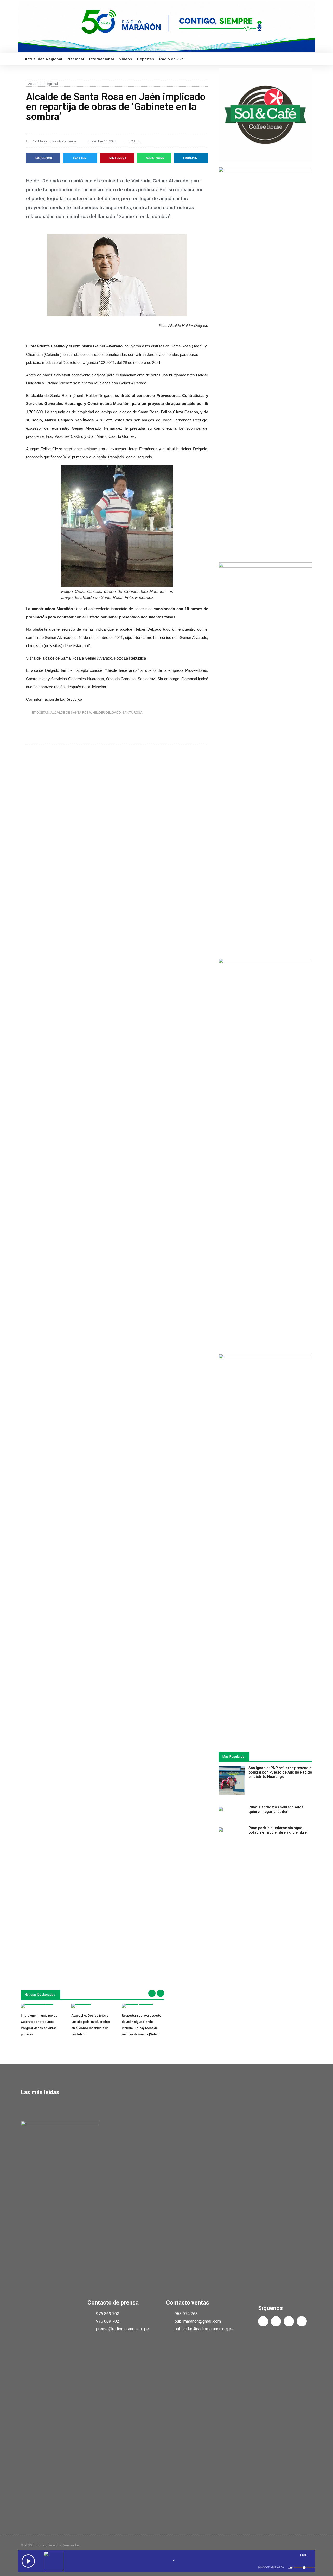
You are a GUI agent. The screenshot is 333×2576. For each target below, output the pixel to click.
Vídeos (126, 59)
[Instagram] (302, 2321)
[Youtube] (289, 2321)
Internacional (102, 59)
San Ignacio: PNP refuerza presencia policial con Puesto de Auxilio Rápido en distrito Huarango (280, 1772)
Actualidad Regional (43, 59)
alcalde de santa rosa (71, 713)
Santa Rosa (132, 713)
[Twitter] (276, 2321)
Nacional (76, 59)
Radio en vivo (171, 59)
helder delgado (107, 713)
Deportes (146, 59)
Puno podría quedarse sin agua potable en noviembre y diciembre (278, 1830)
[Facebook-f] (263, 2321)
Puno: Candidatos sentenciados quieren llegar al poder (276, 1809)
